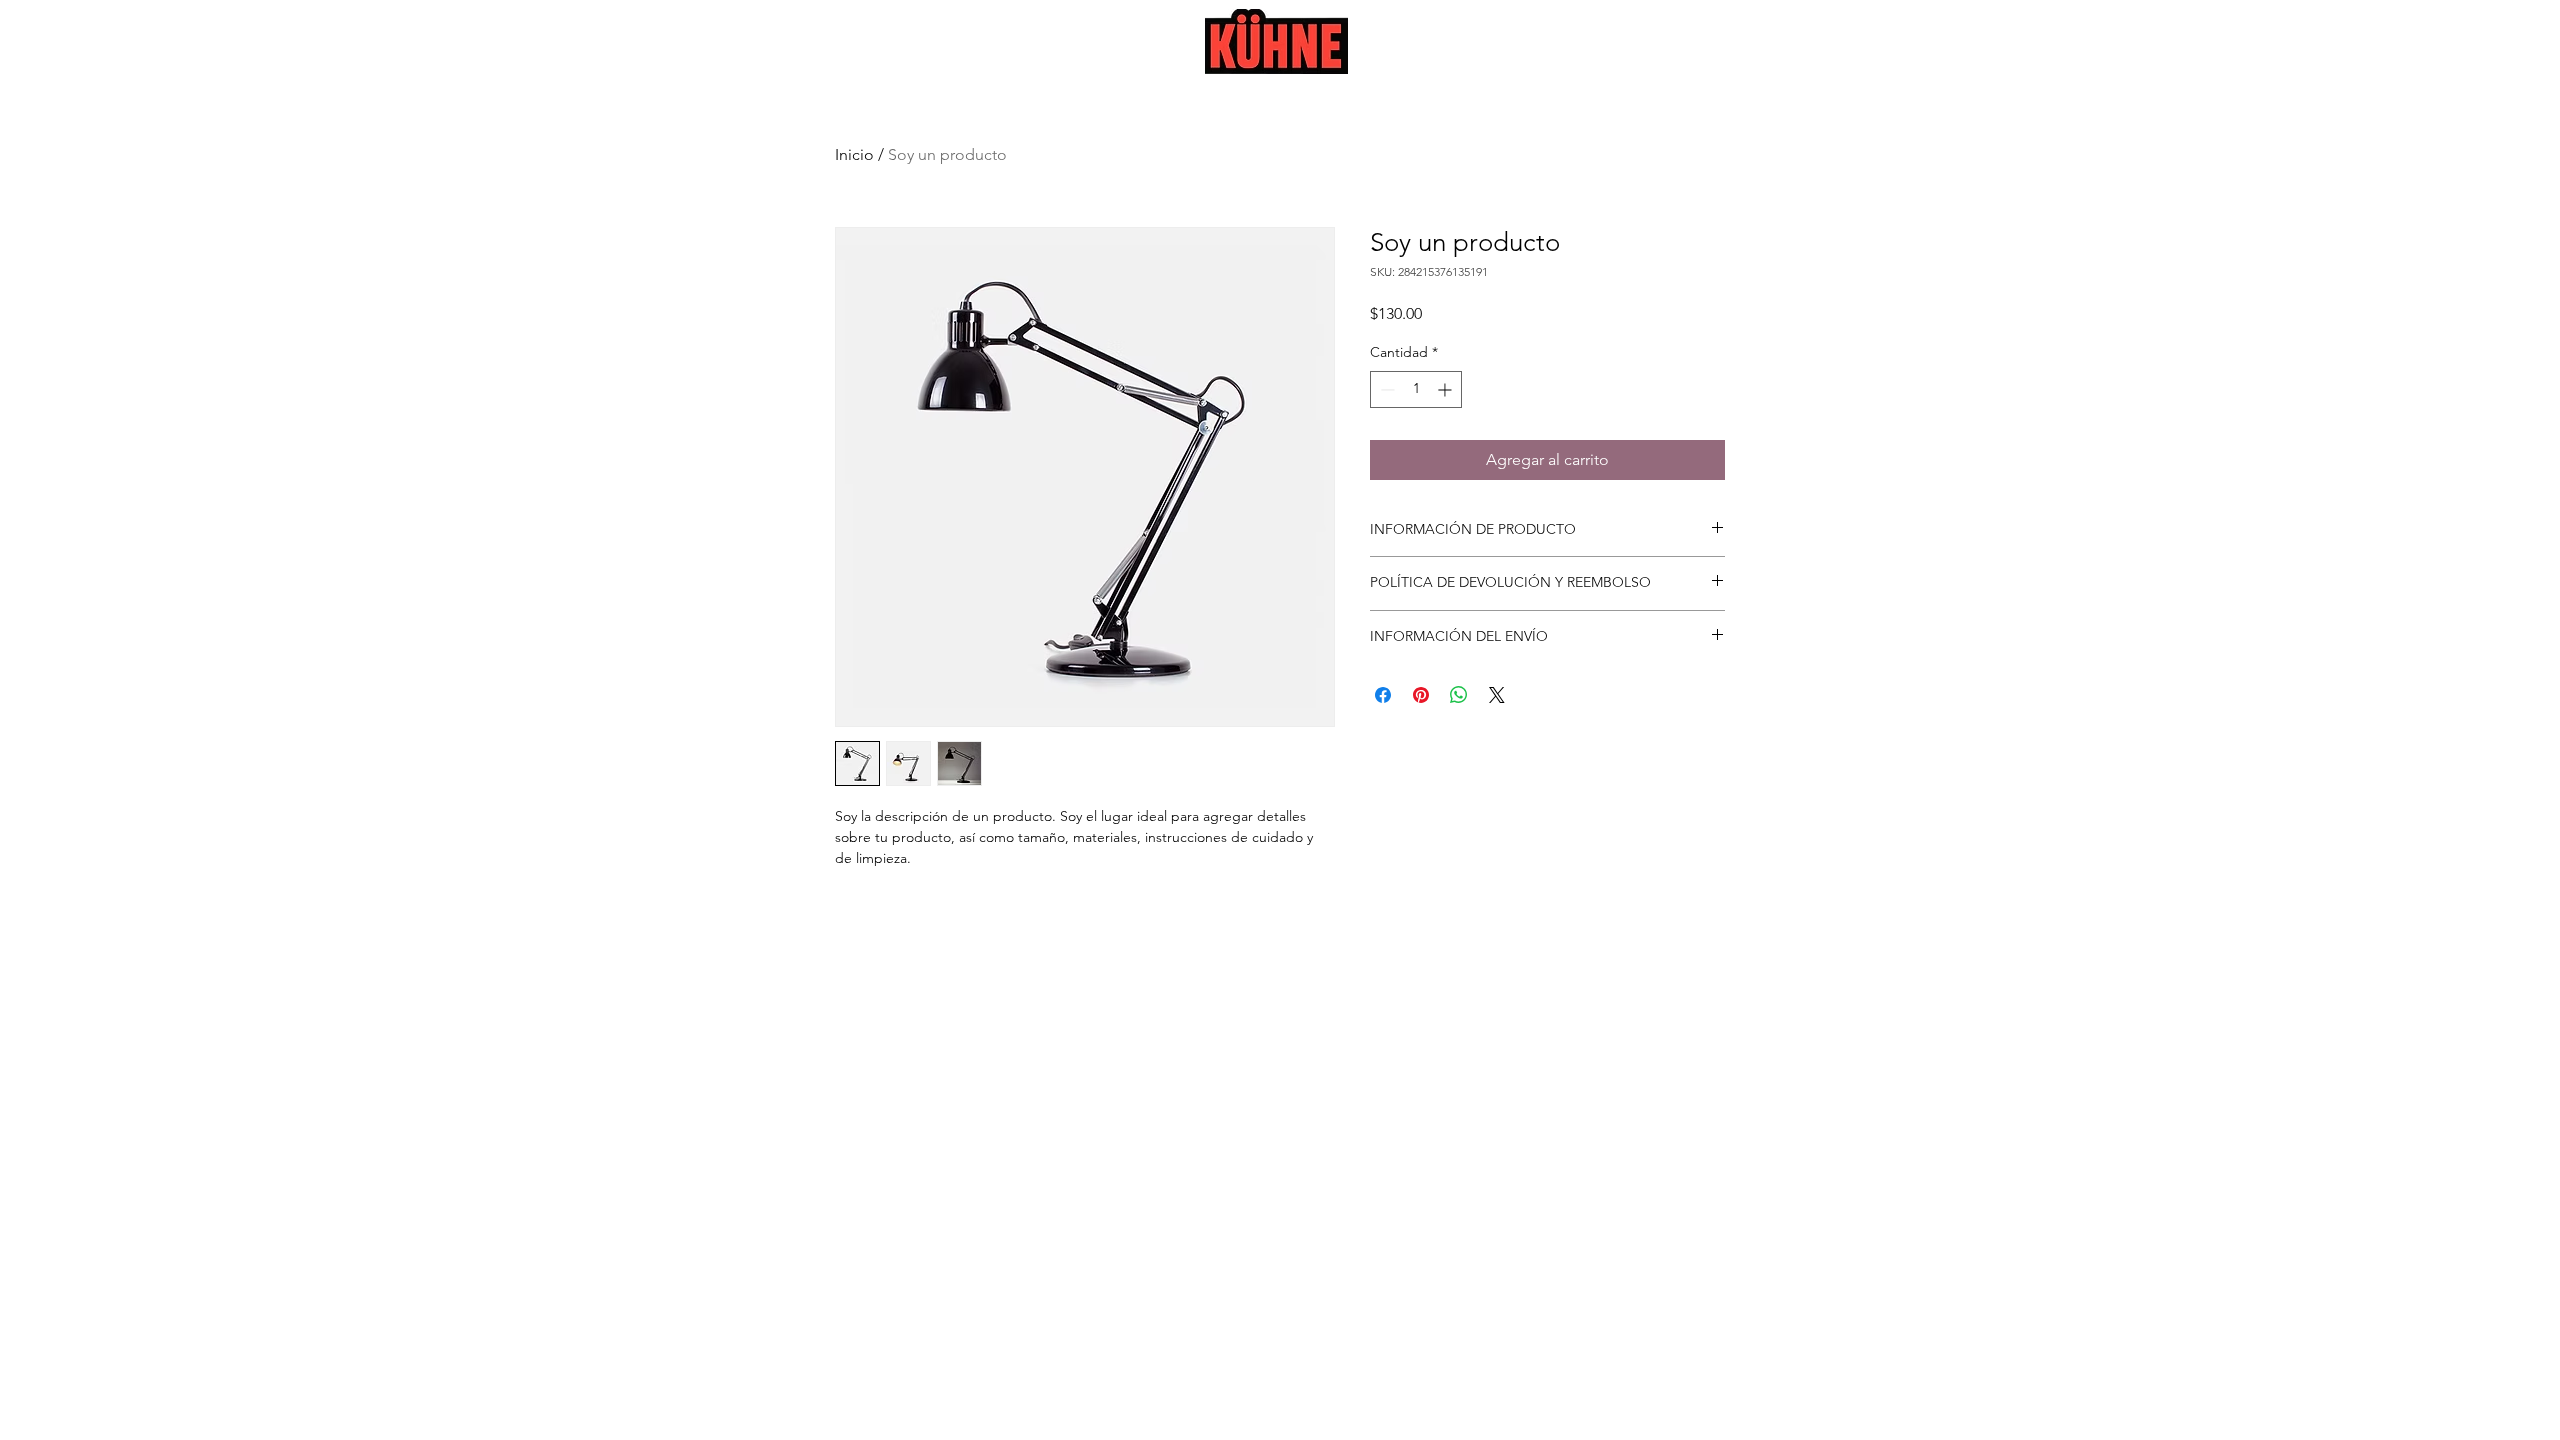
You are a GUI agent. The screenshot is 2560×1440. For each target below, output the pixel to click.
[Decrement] (1385, 389)
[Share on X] (1497, 695)
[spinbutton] (1416, 389)
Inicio (854, 154)
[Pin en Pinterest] (1421, 695)
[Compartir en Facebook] (1383, 695)
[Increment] (1446, 389)
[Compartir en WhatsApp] (1459, 695)
